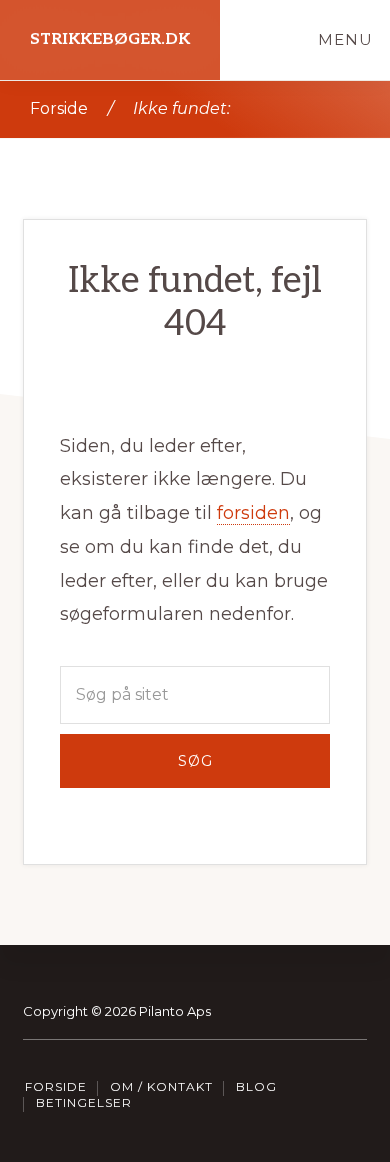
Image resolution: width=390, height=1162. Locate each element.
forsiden (253, 513)
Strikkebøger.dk (110, 39)
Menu (345, 39)
